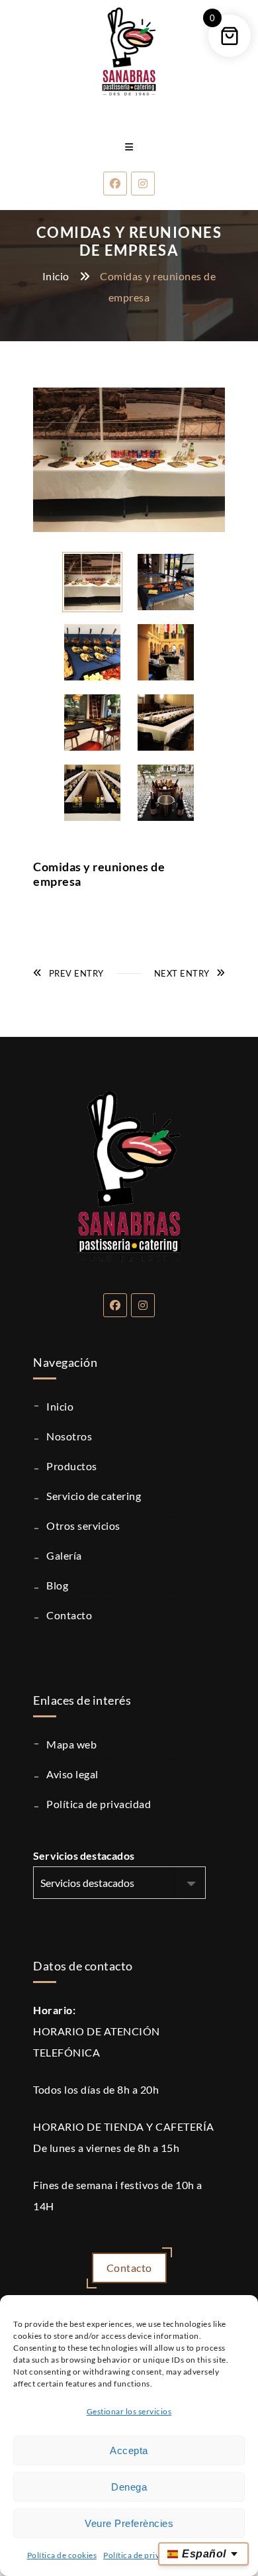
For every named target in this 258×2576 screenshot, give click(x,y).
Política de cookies (62, 2555)
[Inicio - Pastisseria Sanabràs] (129, 50)
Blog (57, 1585)
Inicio (56, 276)
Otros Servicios (83, 1526)
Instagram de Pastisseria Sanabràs (143, 1305)
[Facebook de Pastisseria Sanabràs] (115, 184)
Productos (72, 1466)
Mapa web (71, 1744)
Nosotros (69, 1436)
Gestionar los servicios (129, 2411)
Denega (129, 2487)
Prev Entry (76, 973)
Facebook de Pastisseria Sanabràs (115, 1305)
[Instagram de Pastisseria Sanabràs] (143, 184)
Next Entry (182, 973)
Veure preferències (129, 2523)
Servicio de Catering (94, 1496)
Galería (64, 1555)
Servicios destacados (84, 1855)
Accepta (129, 2450)
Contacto (69, 1615)
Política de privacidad (144, 2555)
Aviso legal (72, 1774)
